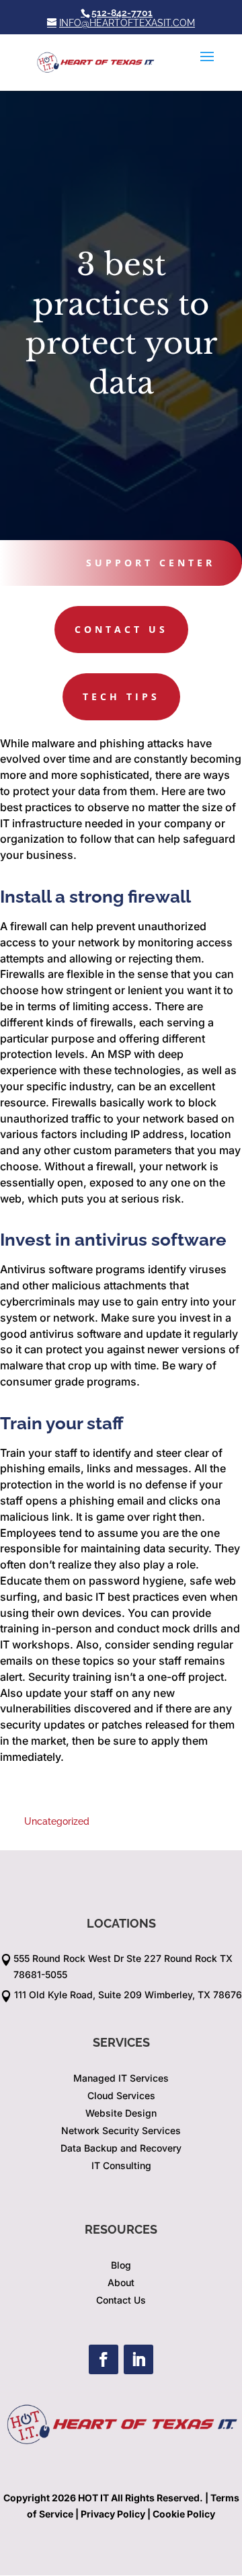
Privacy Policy (113, 2514)
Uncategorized (57, 1821)
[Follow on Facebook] (104, 2359)
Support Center (151, 563)
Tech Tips (121, 696)
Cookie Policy (184, 2514)
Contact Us (121, 629)
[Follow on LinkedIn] (138, 2359)
